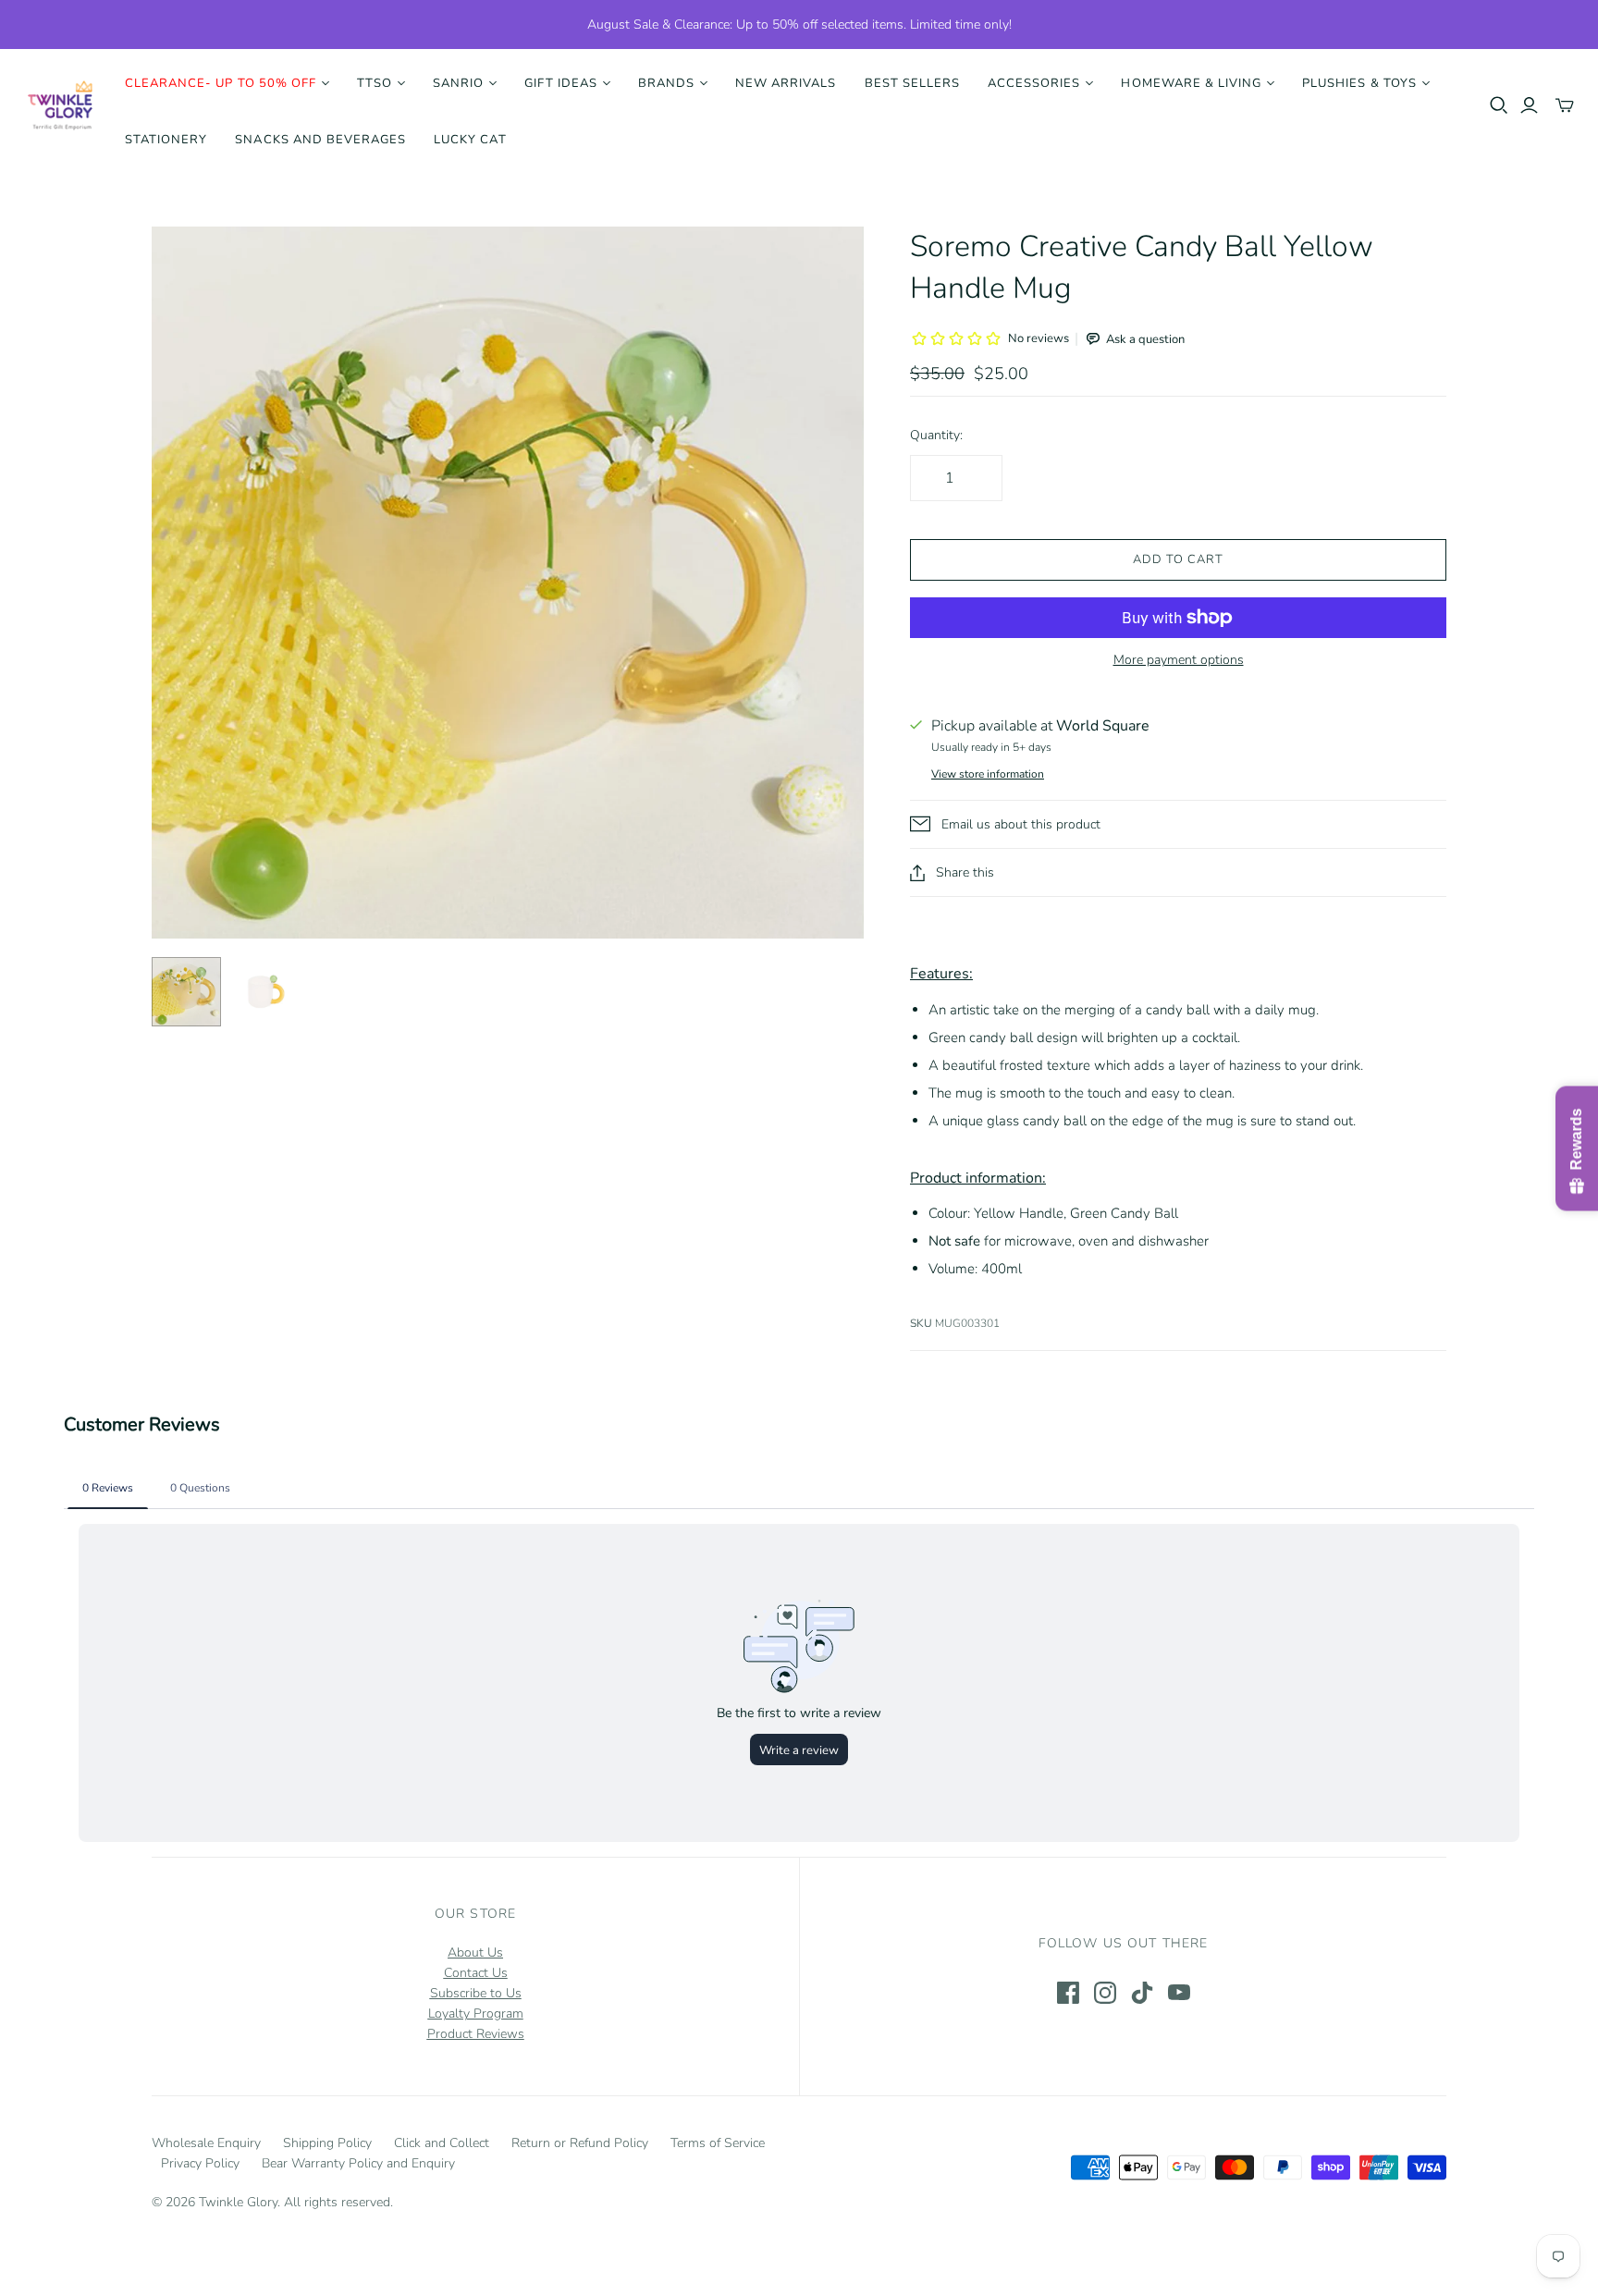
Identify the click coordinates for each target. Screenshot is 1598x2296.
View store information (988, 774)
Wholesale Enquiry (206, 2143)
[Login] (1529, 105)
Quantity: (936, 435)
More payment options (1179, 660)
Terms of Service (718, 2143)
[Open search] (1499, 105)
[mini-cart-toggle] (1565, 105)
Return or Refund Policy (580, 2143)
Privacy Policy (200, 2163)
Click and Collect (442, 2143)
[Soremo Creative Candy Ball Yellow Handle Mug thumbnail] (186, 992)
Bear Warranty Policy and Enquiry (358, 2163)
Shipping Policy (327, 2143)
